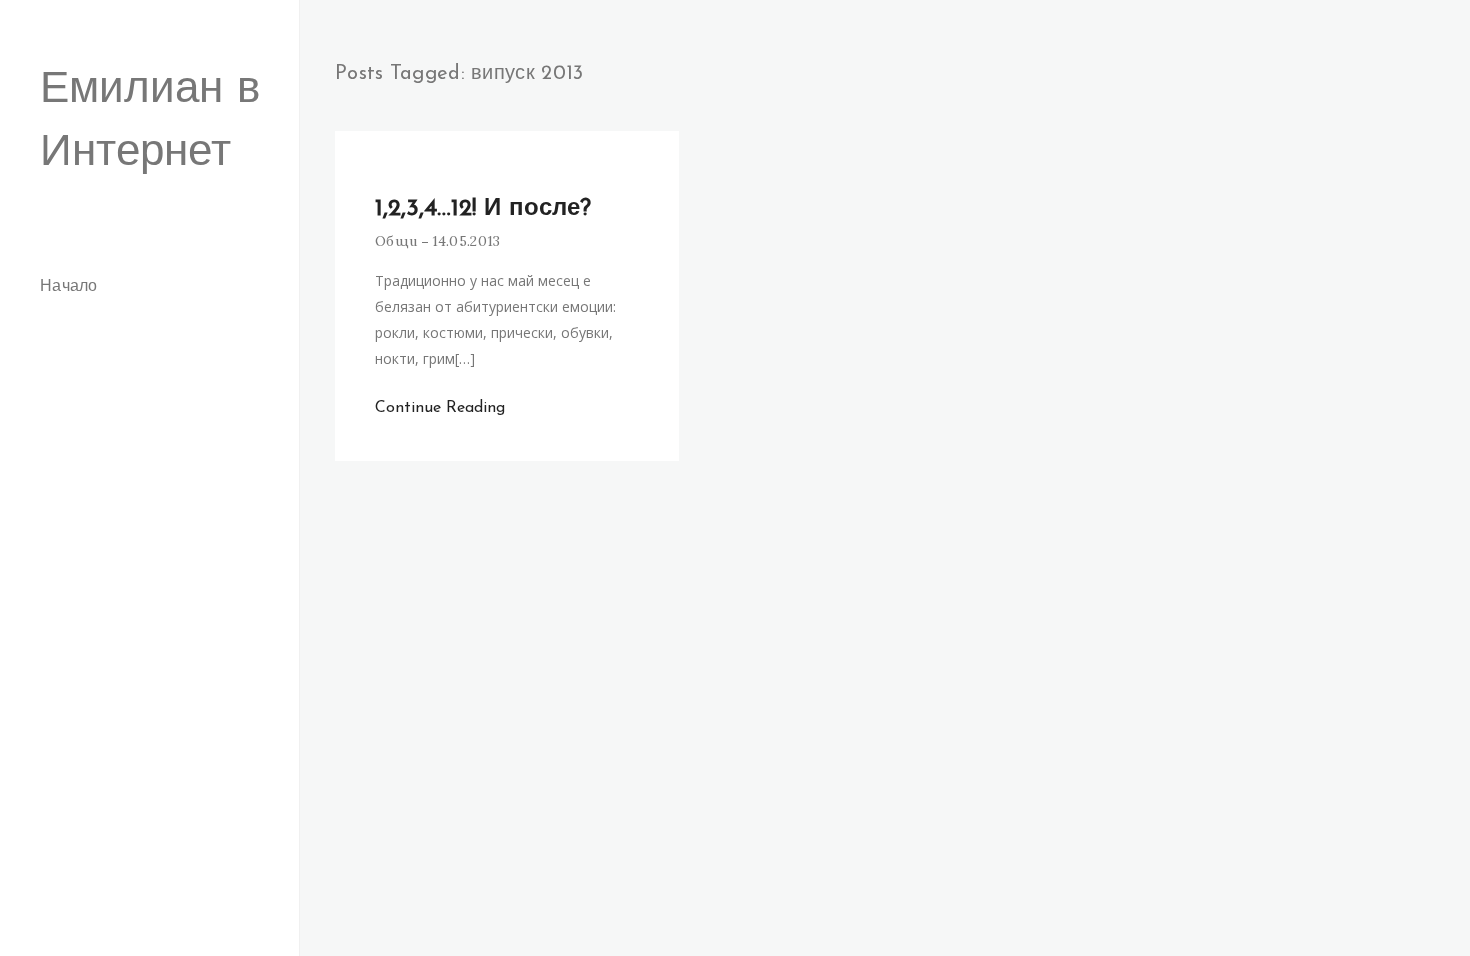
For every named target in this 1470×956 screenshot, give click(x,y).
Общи (396, 241)
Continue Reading (440, 408)
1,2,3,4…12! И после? (483, 209)
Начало (69, 287)
